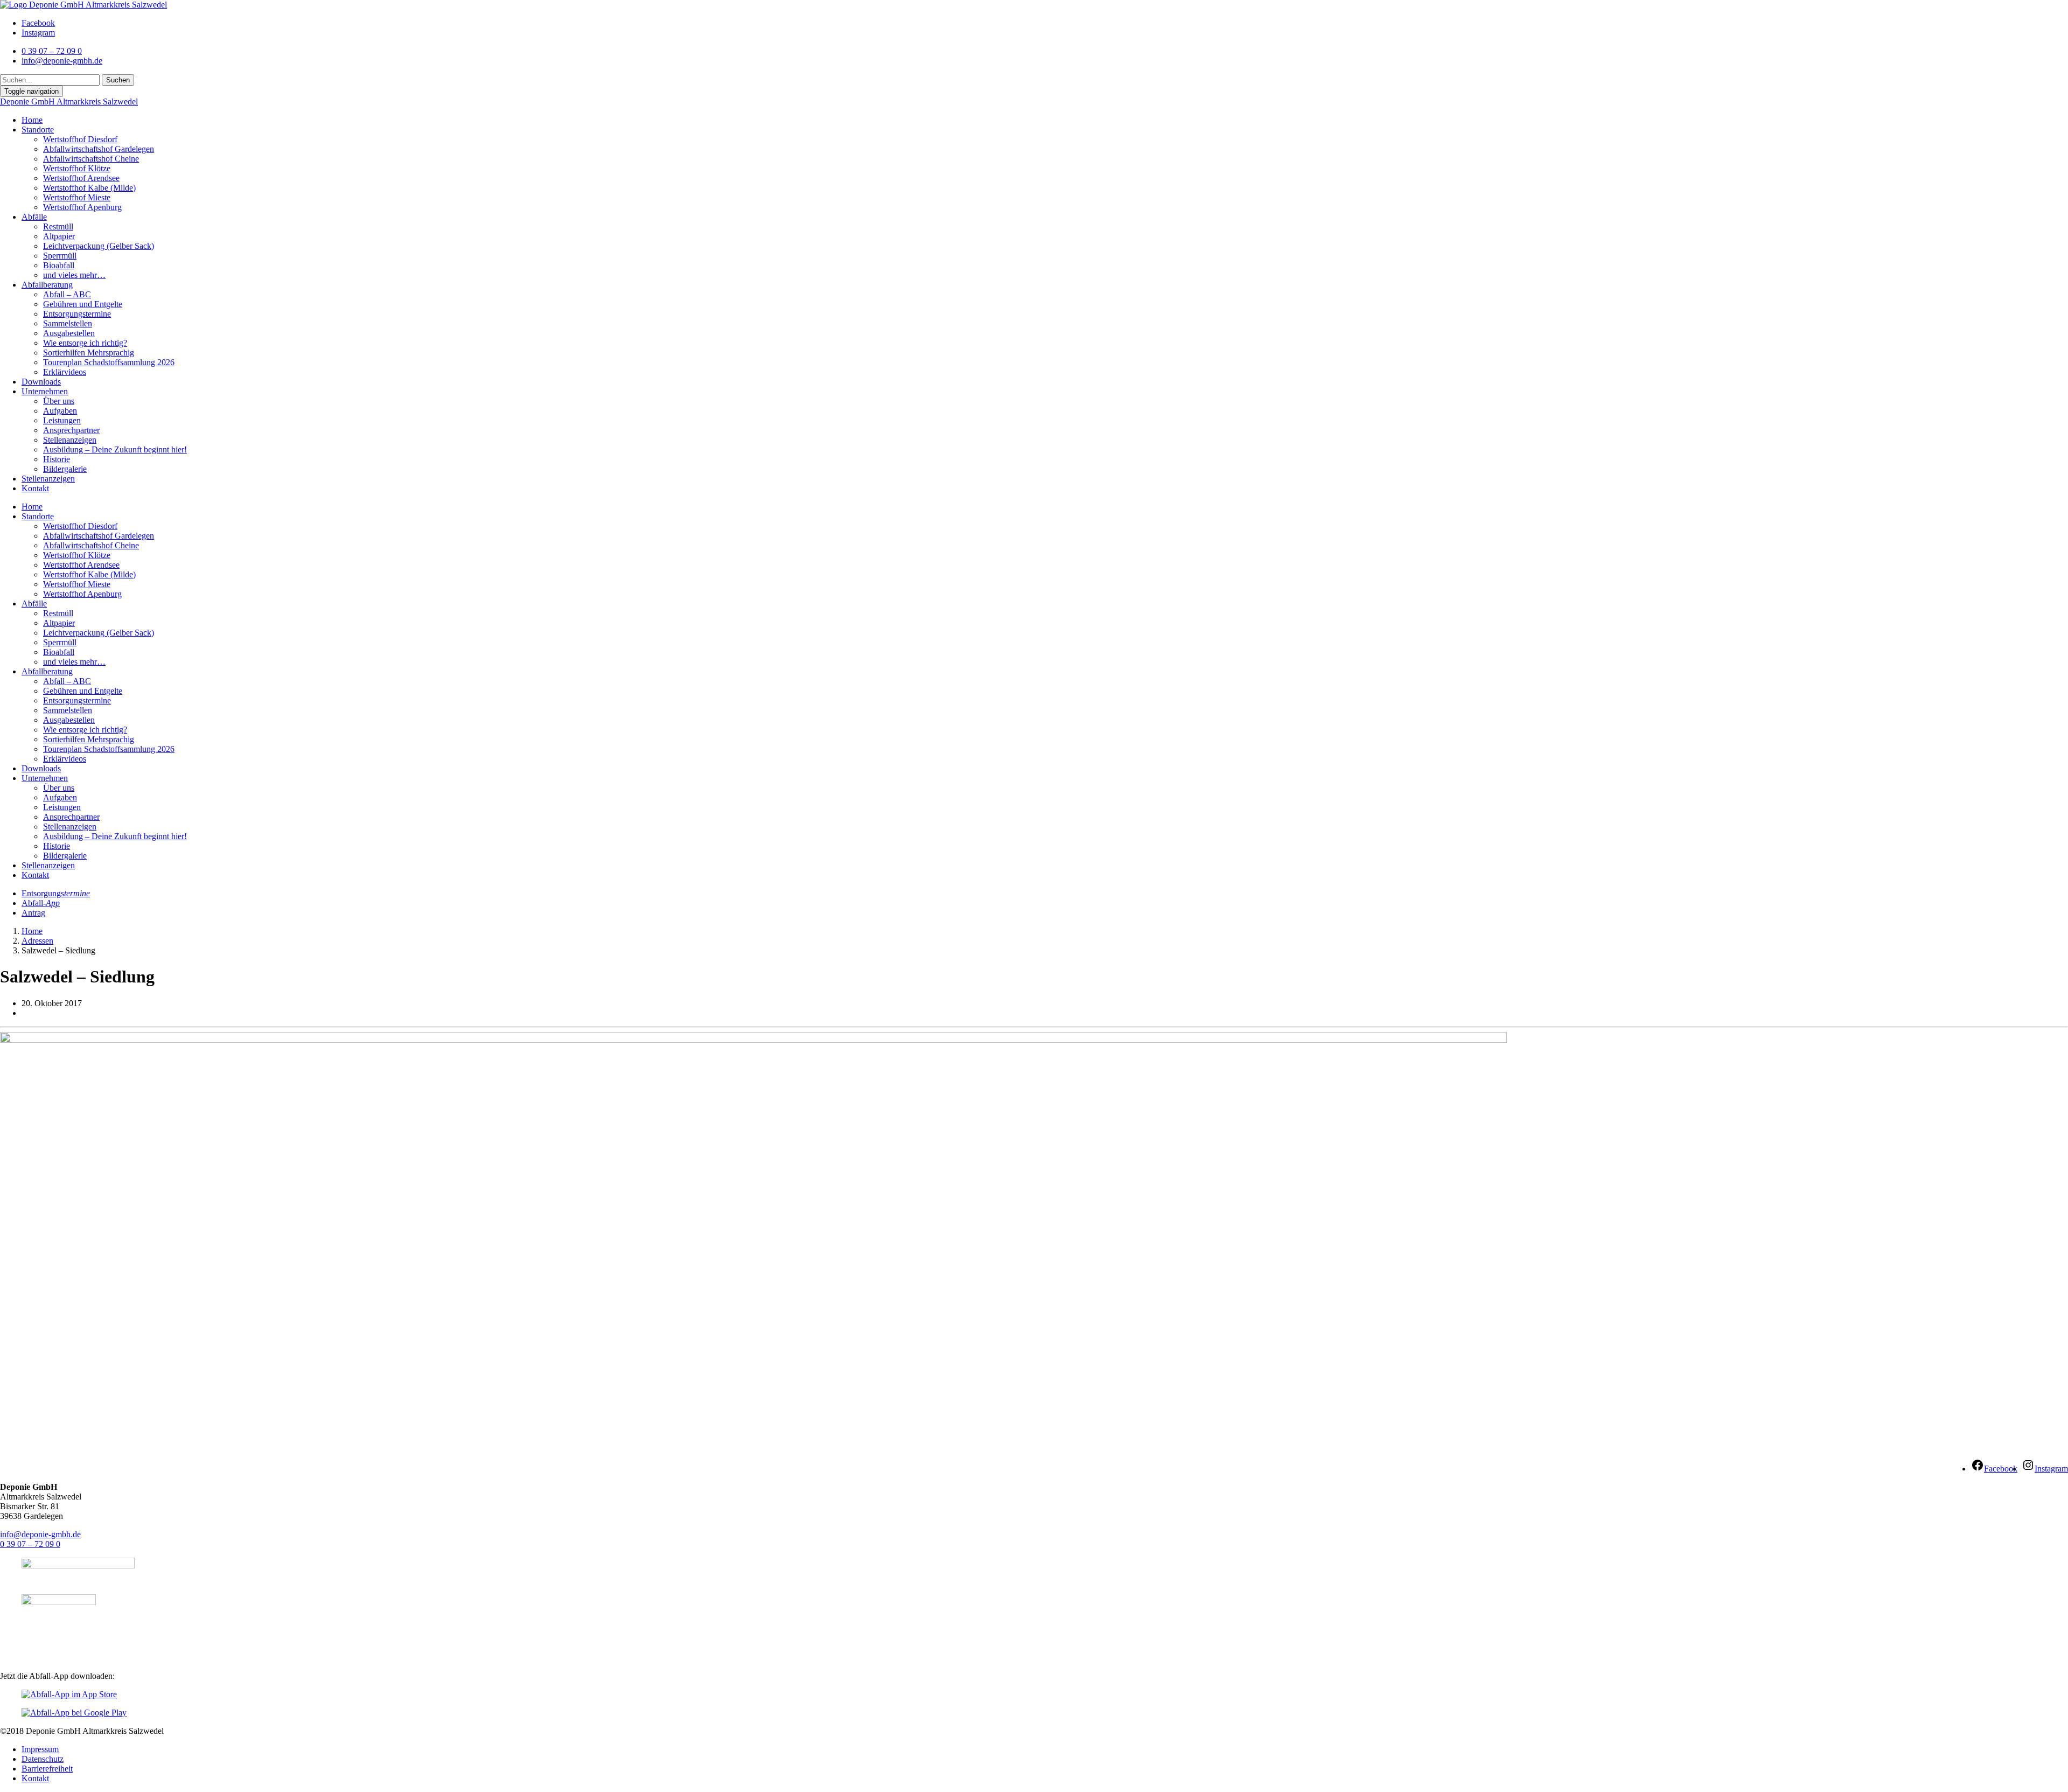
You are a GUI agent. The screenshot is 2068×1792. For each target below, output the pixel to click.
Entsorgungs (56, 893)
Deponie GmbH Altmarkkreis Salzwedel (69, 102)
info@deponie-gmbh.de (40, 1534)
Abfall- (41, 903)
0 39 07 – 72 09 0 (30, 1544)
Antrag (33, 913)
